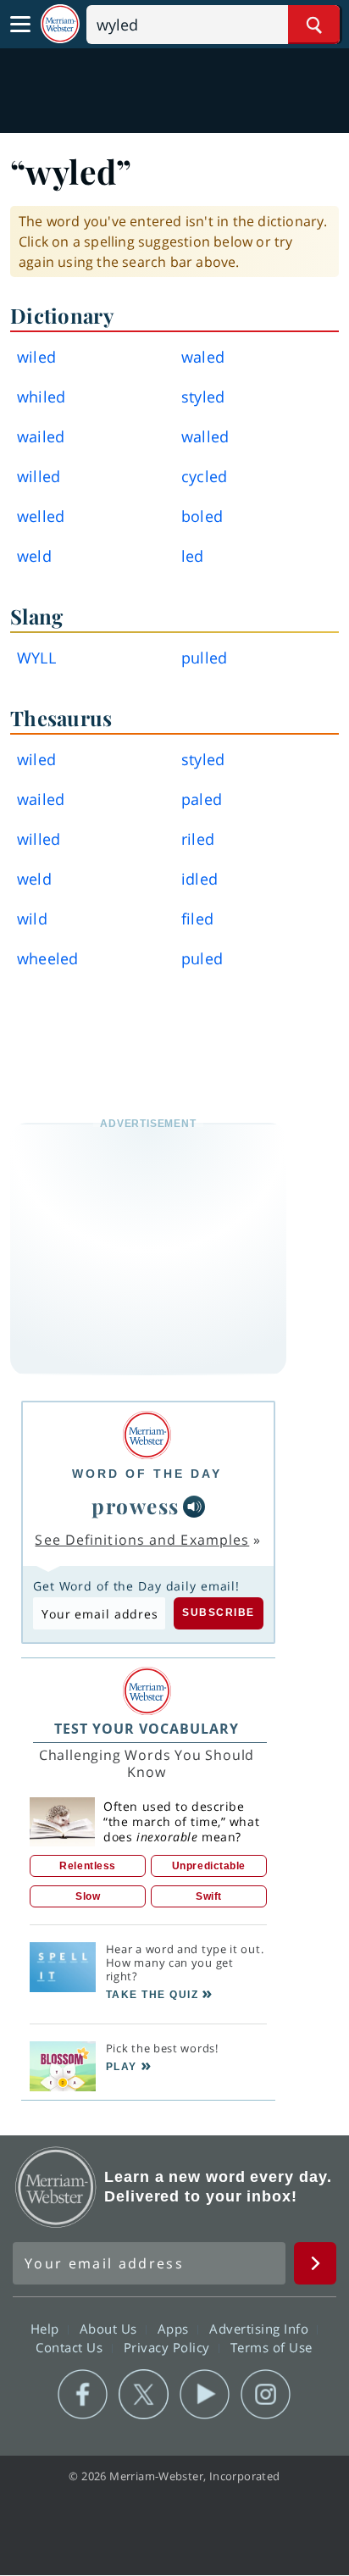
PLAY (122, 2067)
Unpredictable (209, 1866)
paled (202, 799)
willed (39, 476)
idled (199, 879)
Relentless (88, 1866)
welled (41, 516)
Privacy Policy (169, 2346)
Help (47, 2328)
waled (203, 357)
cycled (204, 476)
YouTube (205, 2395)
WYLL (36, 658)
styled (203, 397)
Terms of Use (271, 2346)
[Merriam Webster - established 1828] (60, 24)
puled (202, 958)
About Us (111, 2328)
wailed (41, 436)
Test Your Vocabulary (147, 1729)
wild (32, 919)
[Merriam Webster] (147, 1435)
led (193, 556)
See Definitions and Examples (142, 1540)
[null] (194, 1507)
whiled (41, 397)
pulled (204, 658)
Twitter (144, 2395)
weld (34, 556)
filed (197, 919)
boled (202, 516)
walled (205, 436)
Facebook (83, 2395)
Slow (88, 1896)
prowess (136, 1506)
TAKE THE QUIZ (152, 1995)
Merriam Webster (56, 2187)
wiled (36, 357)
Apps (175, 2328)
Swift (209, 1896)
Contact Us (71, 2346)
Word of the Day (147, 1474)
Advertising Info (261, 2328)
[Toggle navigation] (20, 25)
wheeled (47, 958)
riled (198, 839)
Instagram (266, 2395)
